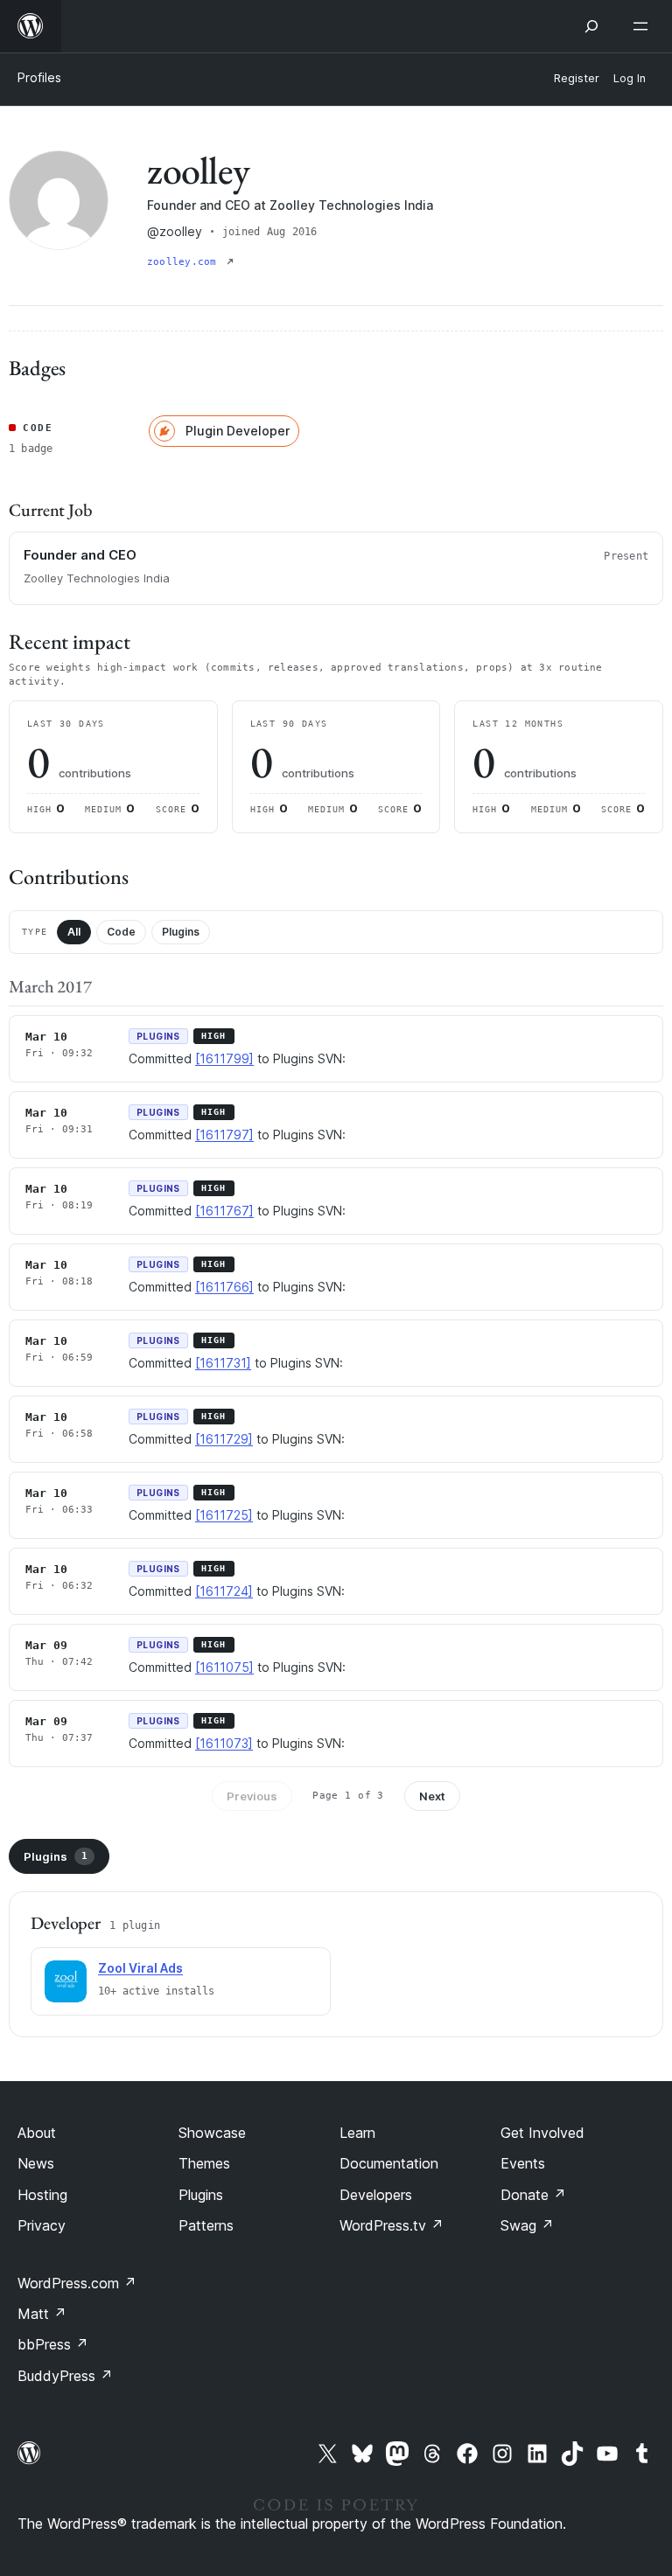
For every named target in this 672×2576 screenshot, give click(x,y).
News (36, 2163)
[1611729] (224, 1439)
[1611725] (224, 1515)
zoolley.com (185, 262)
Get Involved (542, 2133)
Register (577, 78)
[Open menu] (644, 26)
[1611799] (224, 1058)
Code (121, 932)
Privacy (42, 2225)
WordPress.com (77, 2283)
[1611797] (224, 1135)
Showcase (212, 2133)
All (74, 932)
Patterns (206, 2225)
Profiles (39, 77)
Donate (533, 2195)
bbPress (53, 2344)
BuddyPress (65, 2376)
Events (523, 2163)
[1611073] (224, 1743)
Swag (527, 2225)
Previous (252, 1796)
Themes (204, 2163)
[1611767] (224, 1211)
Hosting (42, 2195)
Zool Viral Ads (140, 1968)
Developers (376, 2195)
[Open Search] (591, 26)
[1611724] (224, 1591)
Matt (42, 2314)
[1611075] (224, 1667)
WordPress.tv (392, 2225)
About (37, 2133)
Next (432, 1796)
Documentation (389, 2163)
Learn (357, 2133)
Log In (630, 78)
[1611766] (224, 1287)
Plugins (181, 932)
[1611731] (223, 1363)
